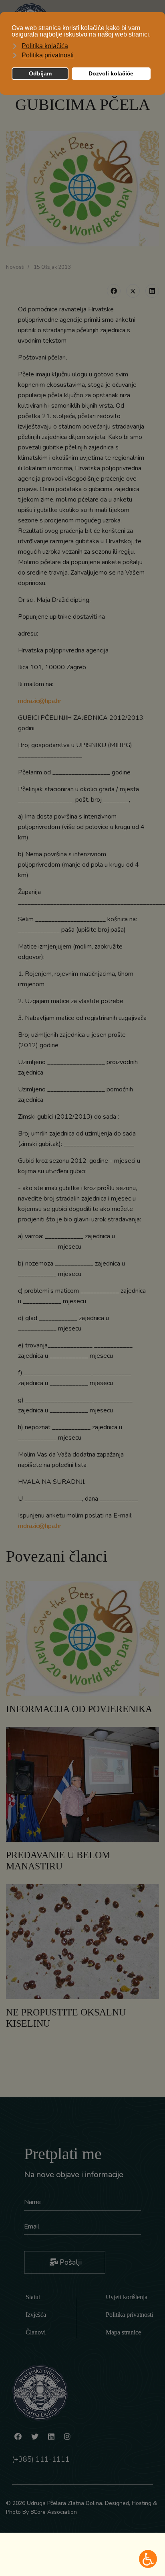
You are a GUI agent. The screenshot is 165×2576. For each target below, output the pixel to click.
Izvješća (36, 2315)
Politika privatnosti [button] (48, 55)
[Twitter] (133, 291)
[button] (148, 2559)
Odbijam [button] (40, 73)
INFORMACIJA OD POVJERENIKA (79, 1709)
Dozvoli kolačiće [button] (111, 73)
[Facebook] (114, 291)
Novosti (15, 267)
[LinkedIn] (152, 291)
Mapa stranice (123, 2332)
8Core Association (54, 2512)
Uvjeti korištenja (127, 2297)
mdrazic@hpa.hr (40, 701)
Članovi (36, 2332)
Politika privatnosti (129, 2315)
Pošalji (70, 2262)
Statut (33, 2297)
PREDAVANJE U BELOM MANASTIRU (58, 1861)
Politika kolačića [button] (45, 46)
